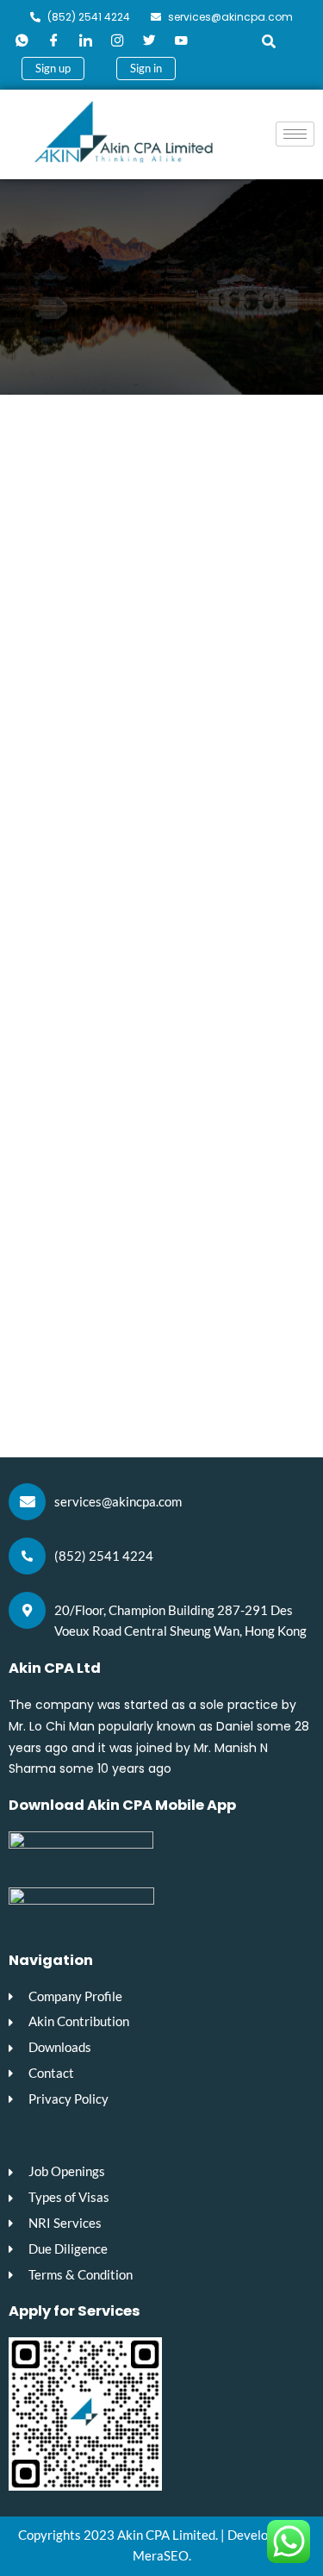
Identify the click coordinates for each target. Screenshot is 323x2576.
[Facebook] (53, 41)
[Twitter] (149, 41)
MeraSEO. (162, 2556)
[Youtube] (181, 41)
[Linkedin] (85, 41)
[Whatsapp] (22, 41)
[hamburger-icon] (295, 134)
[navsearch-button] (263, 41)
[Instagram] (117, 41)
